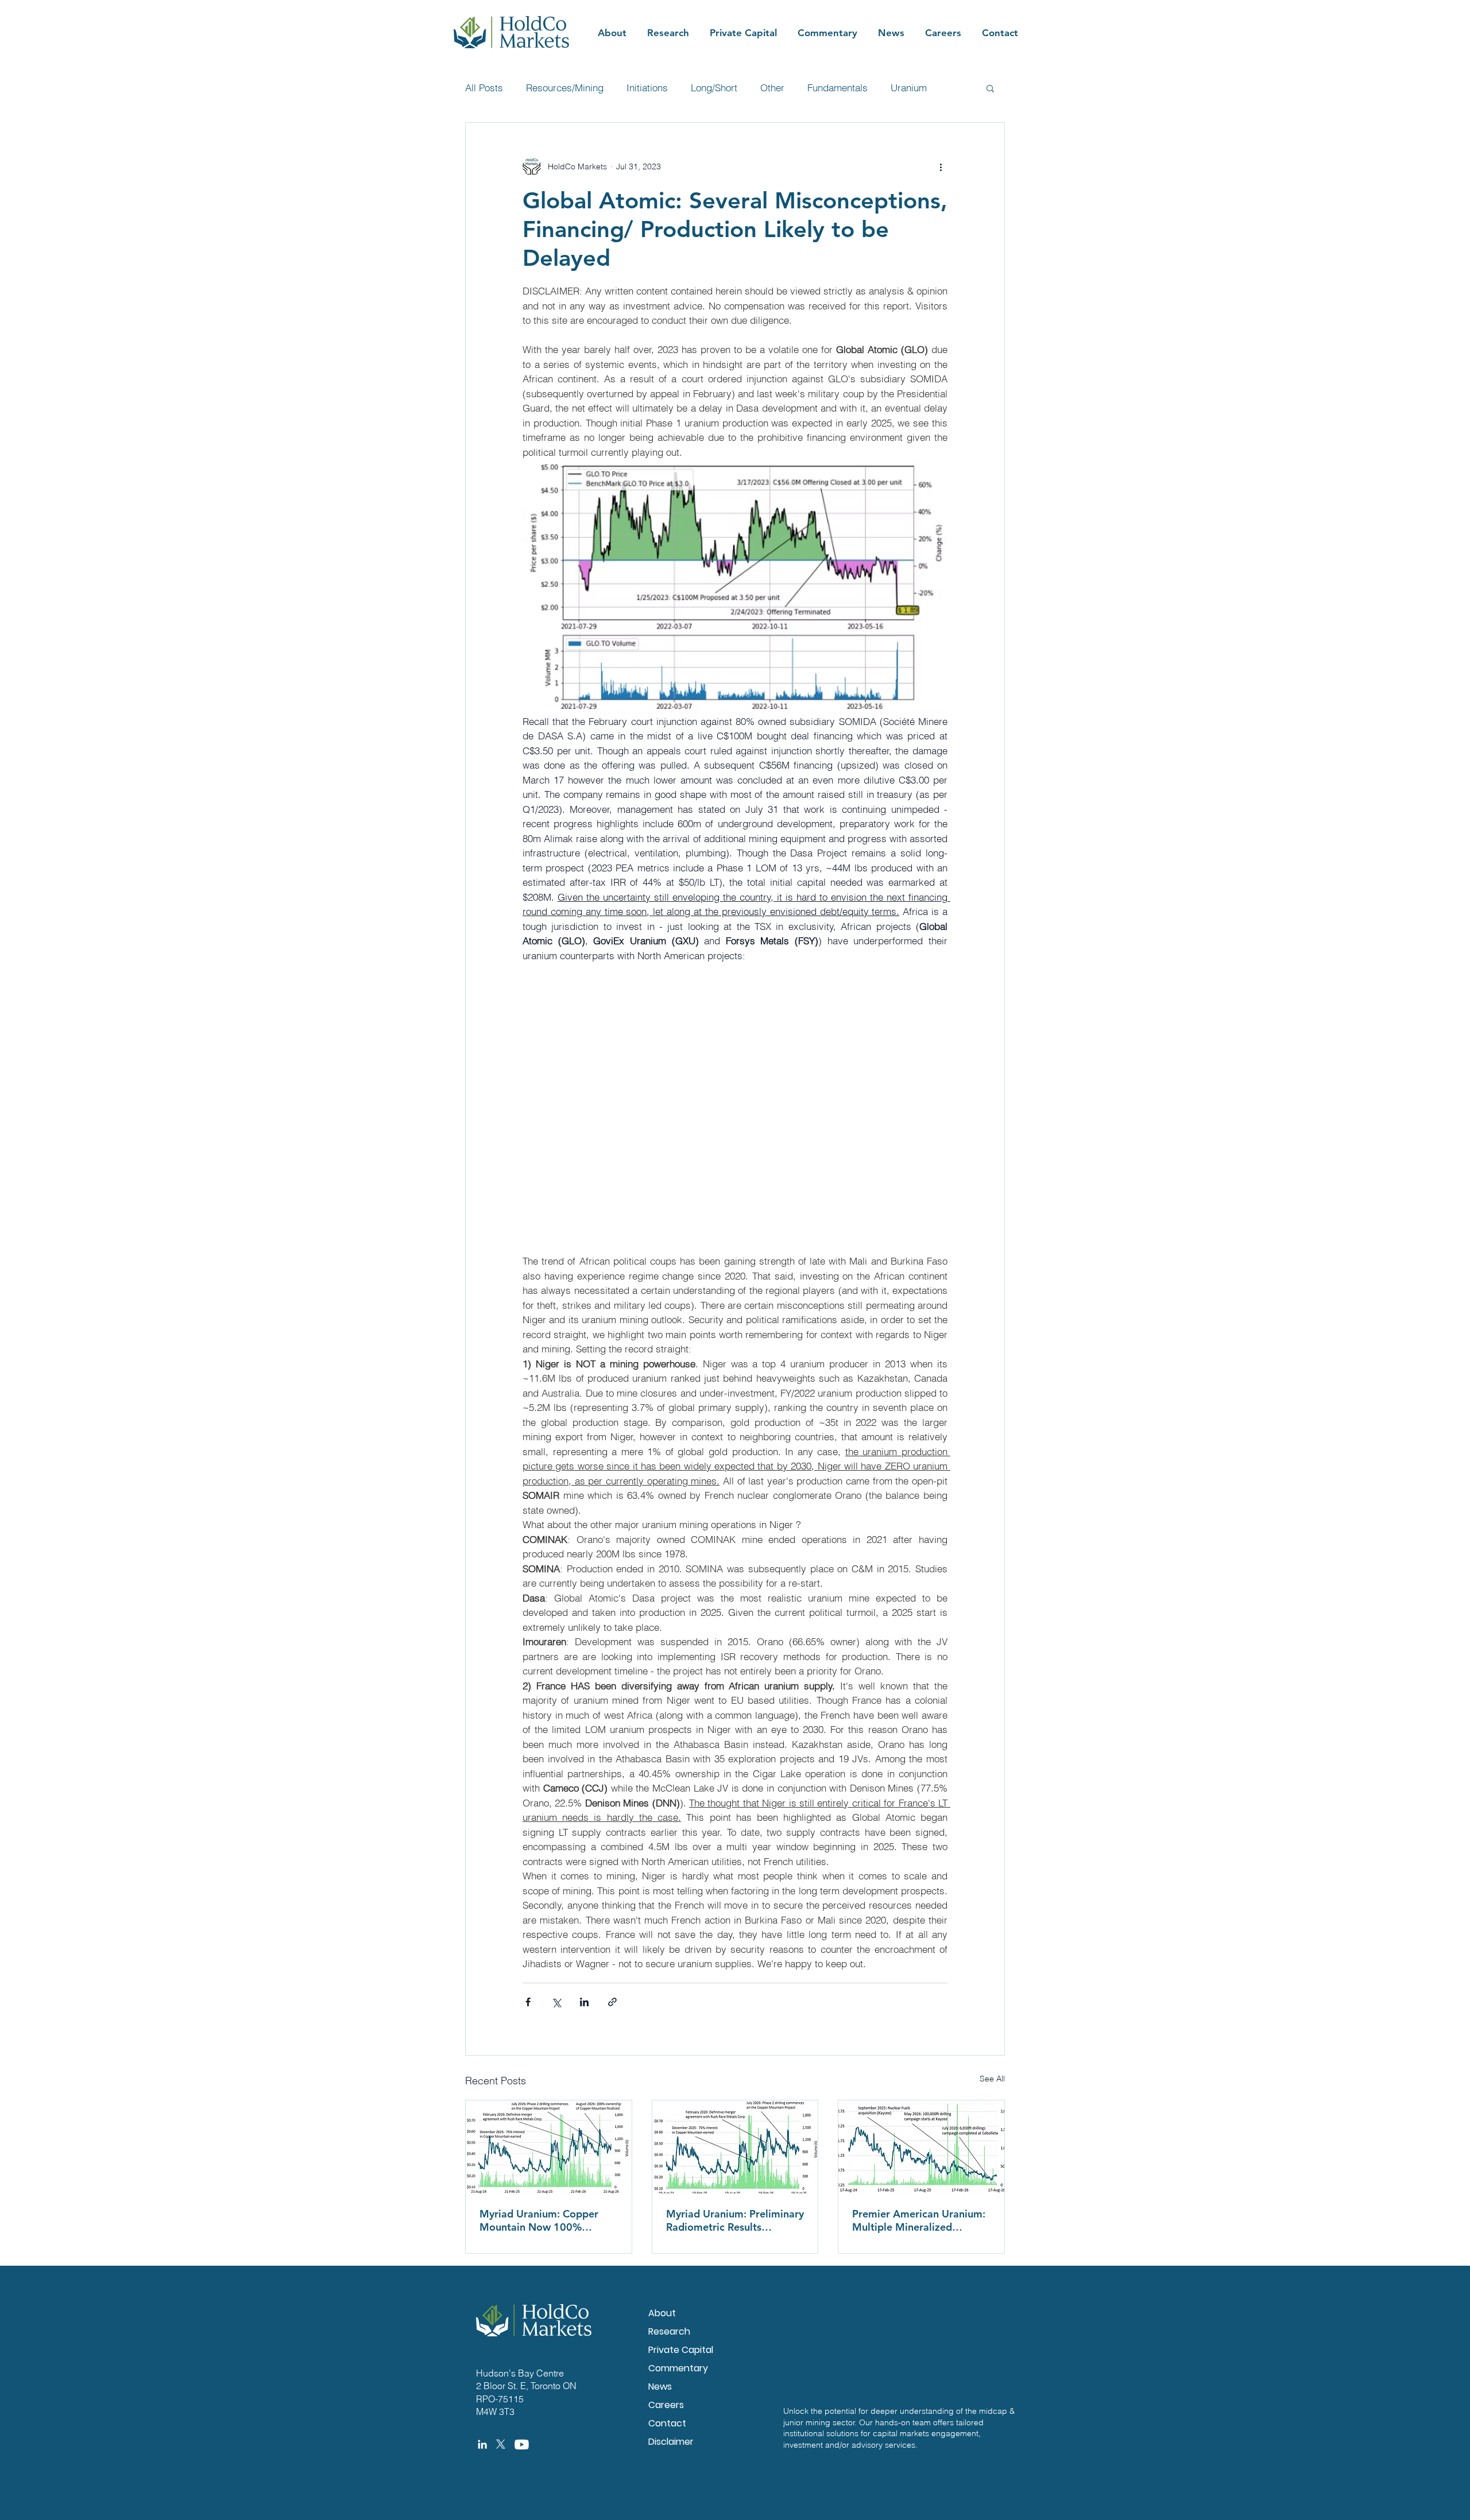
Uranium (909, 88)
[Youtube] (522, 2445)
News (660, 2387)
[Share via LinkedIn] (584, 2002)
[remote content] (735, 1108)
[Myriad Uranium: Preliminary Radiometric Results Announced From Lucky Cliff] (735, 2147)
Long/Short (714, 88)
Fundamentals (837, 88)
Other (772, 88)
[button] (990, 88)
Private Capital (681, 2350)
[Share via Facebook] (528, 2002)
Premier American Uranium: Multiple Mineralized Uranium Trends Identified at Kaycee (920, 2220)
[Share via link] (612, 2002)
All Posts (484, 88)
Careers (666, 2405)
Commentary (678, 2368)
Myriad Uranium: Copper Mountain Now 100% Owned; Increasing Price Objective (539, 2220)
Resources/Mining (565, 88)
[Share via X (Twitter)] (556, 2002)
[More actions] (941, 166)
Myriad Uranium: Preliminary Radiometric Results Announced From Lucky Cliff (735, 2220)
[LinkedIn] (482, 2444)
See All (992, 2079)
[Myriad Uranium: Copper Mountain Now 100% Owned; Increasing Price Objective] (549, 2147)
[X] (501, 2444)
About (662, 2313)
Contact (667, 2423)
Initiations (647, 88)
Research (669, 2331)
